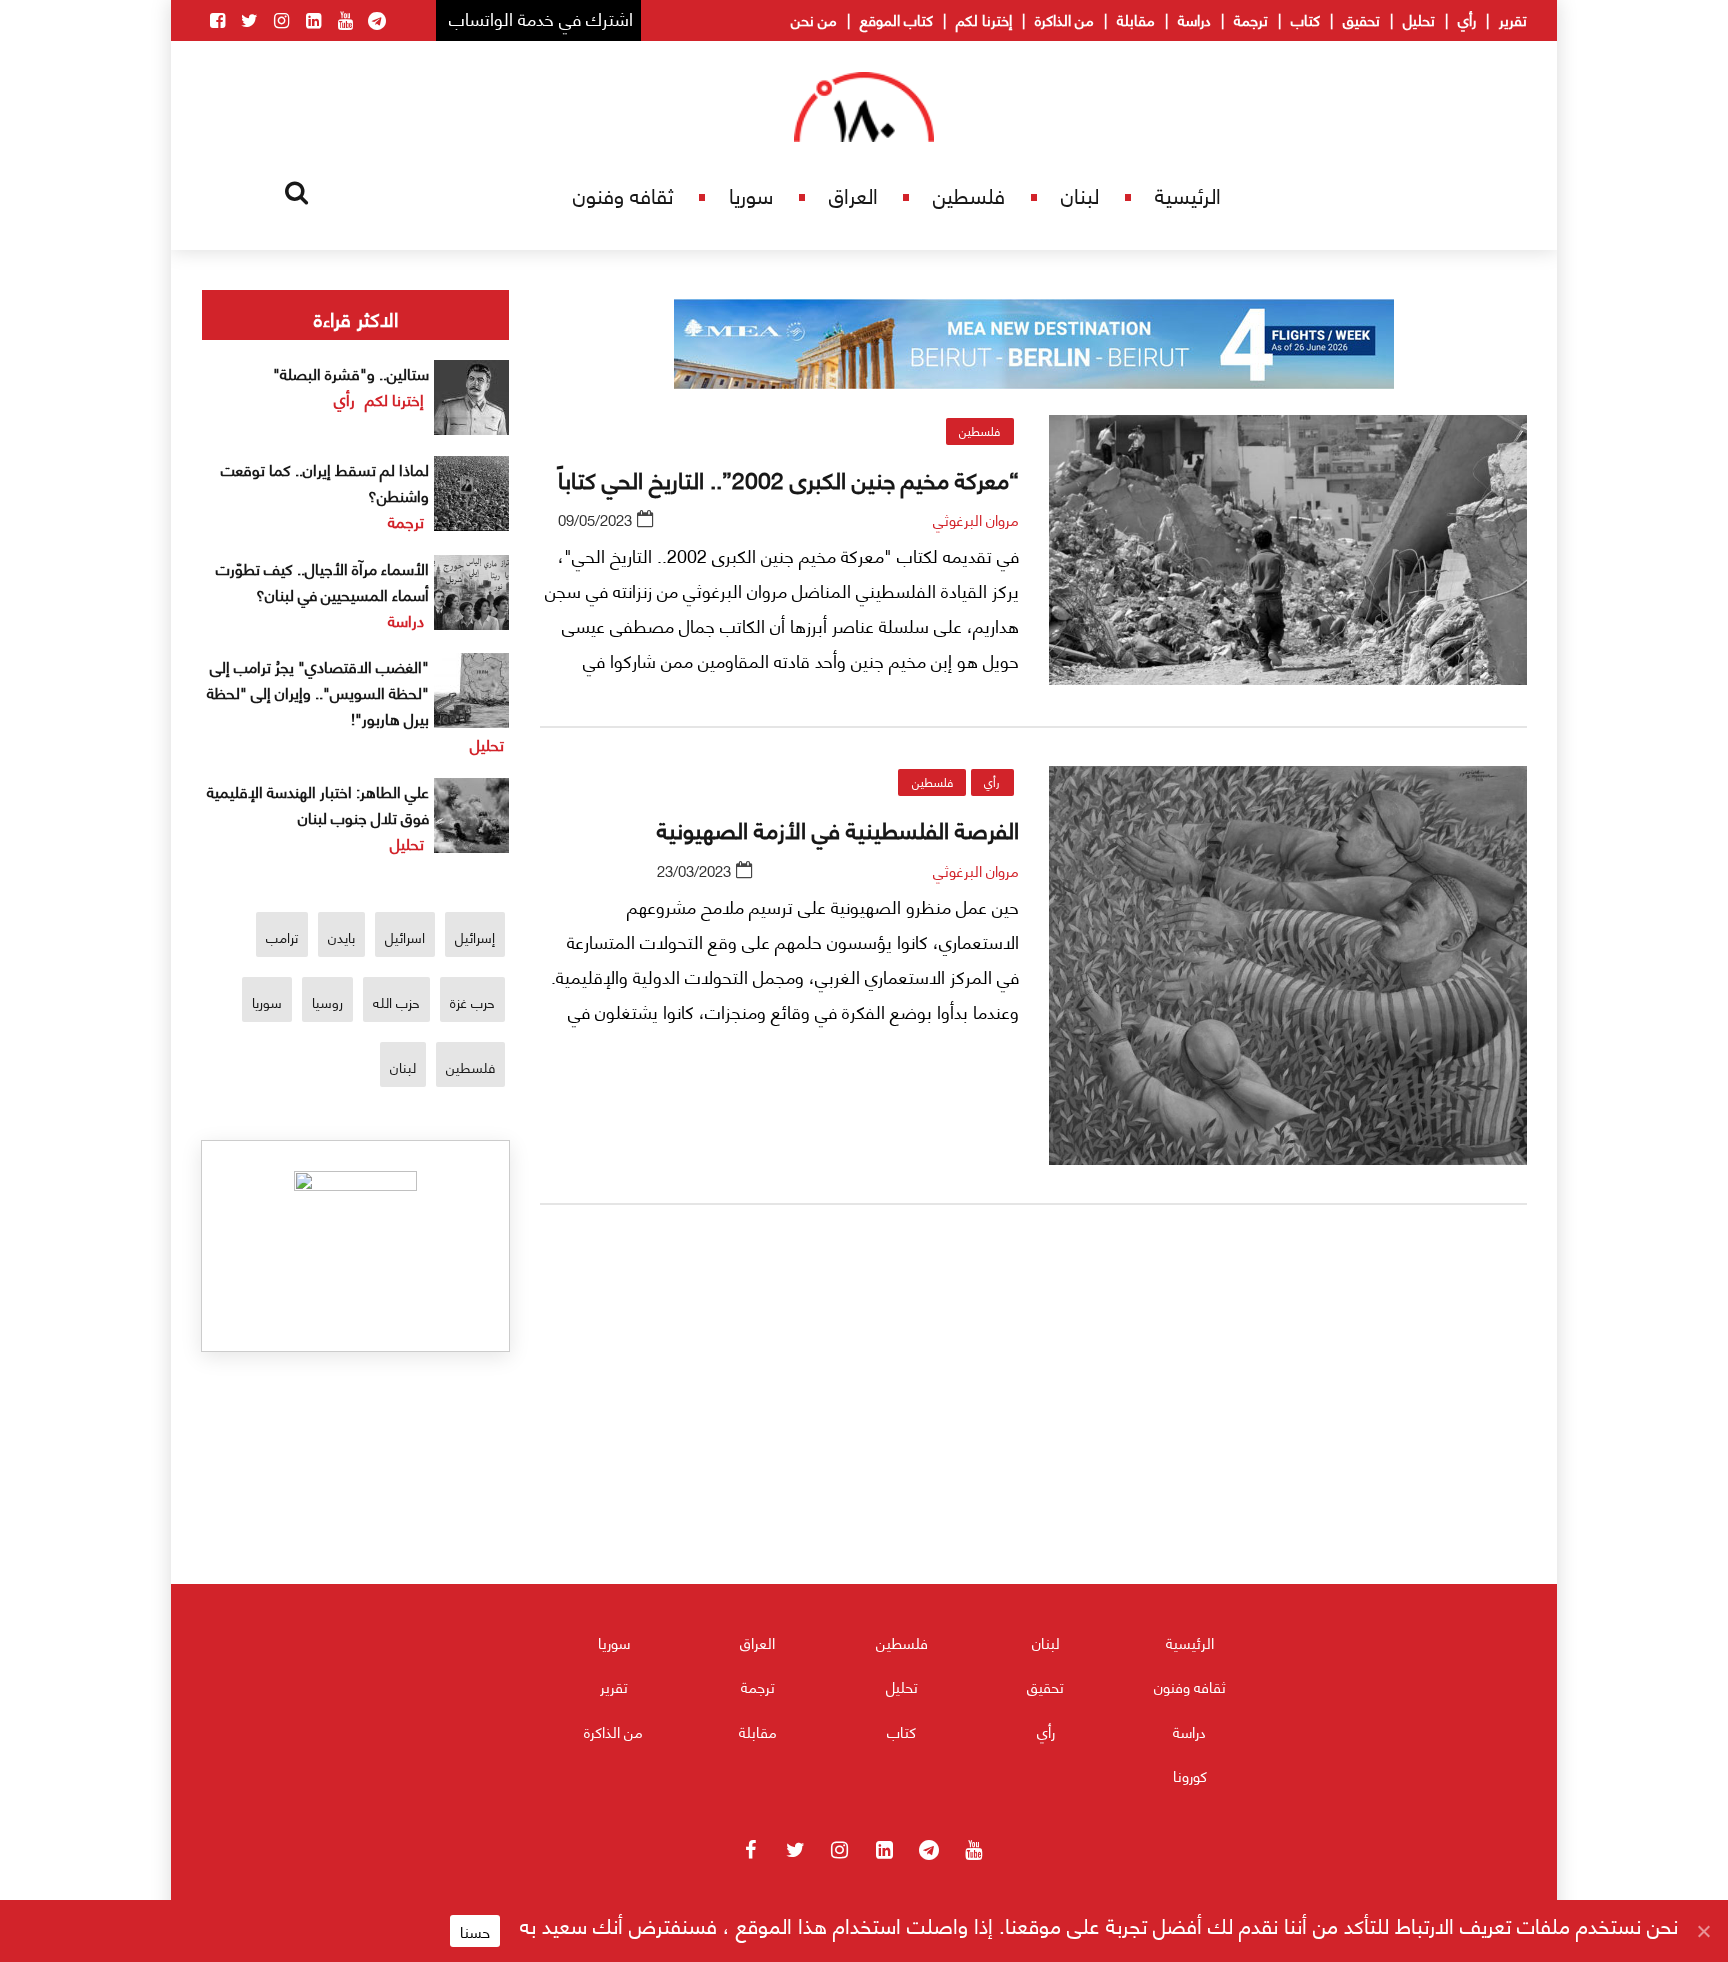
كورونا (1190, 1775)
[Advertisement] (1034, 1454)
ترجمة (1251, 19)
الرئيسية (1188, 194)
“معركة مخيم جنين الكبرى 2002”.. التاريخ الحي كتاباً (788, 478)
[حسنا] (1703, 1931)
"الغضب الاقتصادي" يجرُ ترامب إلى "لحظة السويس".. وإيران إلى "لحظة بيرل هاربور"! (318, 691)
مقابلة (1136, 19)
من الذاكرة (1064, 19)
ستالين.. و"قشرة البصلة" (351, 372)
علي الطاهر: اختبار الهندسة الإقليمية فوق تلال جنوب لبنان (318, 803)
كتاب (1305, 19)
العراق (853, 194)
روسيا (327, 1001)
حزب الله (396, 1001)
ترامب (282, 936)
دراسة (1194, 19)
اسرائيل (405, 936)
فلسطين (969, 194)
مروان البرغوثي (976, 519)
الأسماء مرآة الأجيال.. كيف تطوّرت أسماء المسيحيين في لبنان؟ (322, 580)
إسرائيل (475, 936)
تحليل (1419, 19)
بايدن (341, 936)
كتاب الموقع (896, 19)
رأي (1467, 19)
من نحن (814, 19)
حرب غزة (472, 1001)
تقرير (1513, 19)
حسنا (475, 1931)
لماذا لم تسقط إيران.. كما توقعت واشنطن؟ (325, 481)
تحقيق (1361, 19)
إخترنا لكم (984, 19)
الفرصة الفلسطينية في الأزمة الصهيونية (838, 828)
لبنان (1080, 194)
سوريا (751, 194)
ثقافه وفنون (623, 194)
